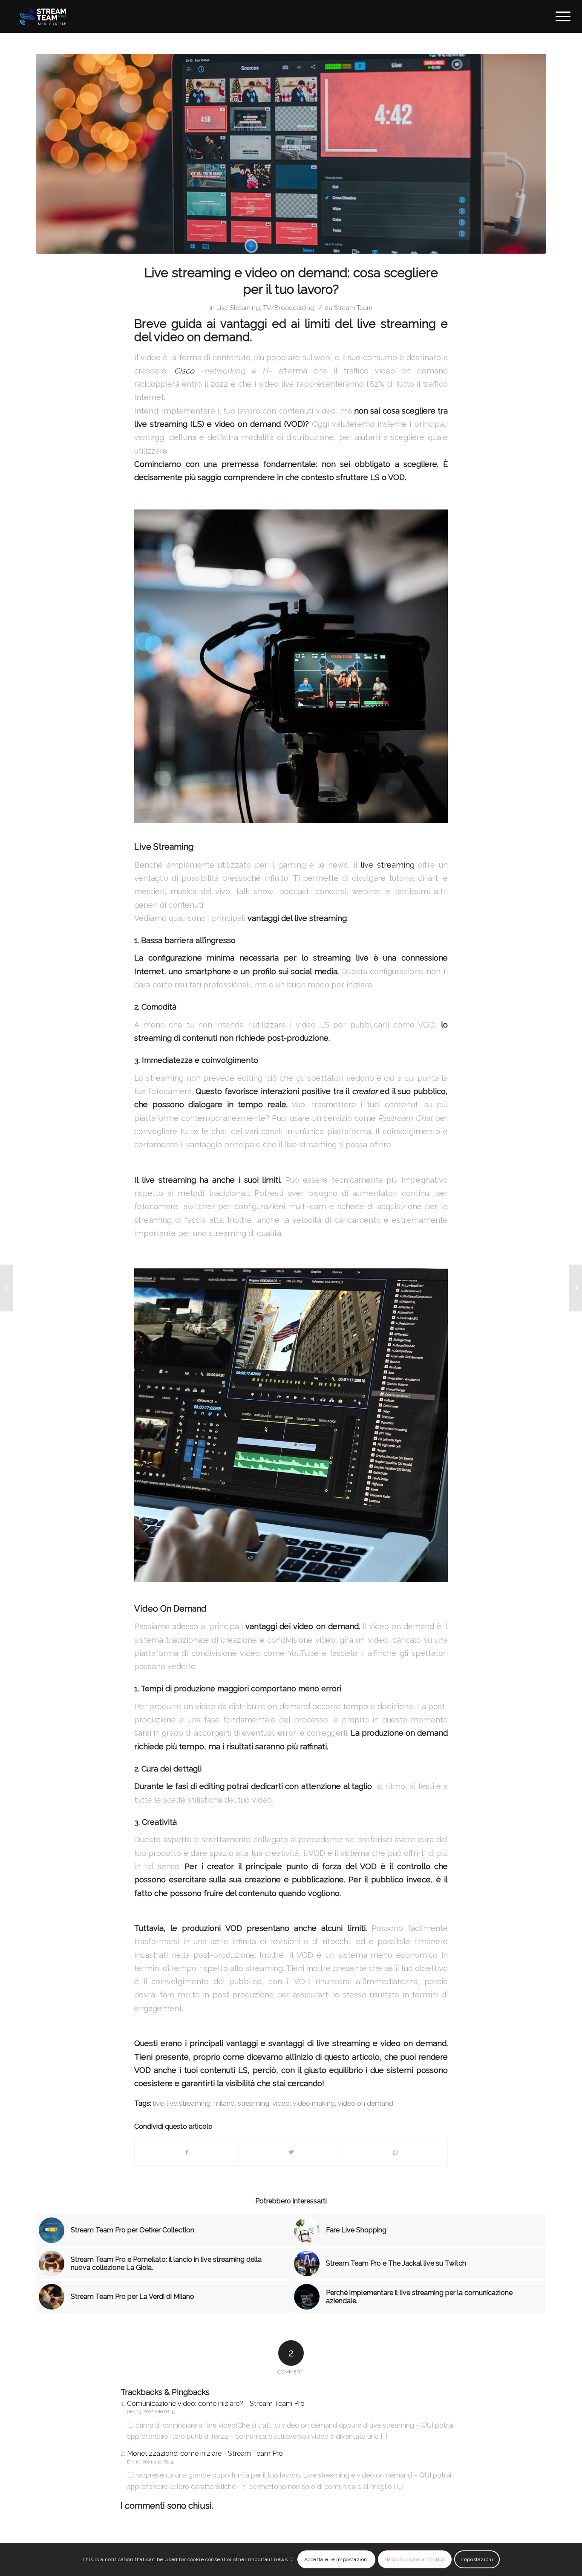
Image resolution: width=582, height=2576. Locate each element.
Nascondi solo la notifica (415, 2559)
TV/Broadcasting (289, 308)
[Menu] (560, 16)
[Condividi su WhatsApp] (395, 2152)
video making (314, 2103)
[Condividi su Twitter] (291, 2152)
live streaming (388, 865)
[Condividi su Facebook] (187, 2152)
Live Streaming (238, 308)
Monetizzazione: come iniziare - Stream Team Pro (205, 2453)
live (158, 2103)
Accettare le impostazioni (337, 2559)
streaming (254, 2103)
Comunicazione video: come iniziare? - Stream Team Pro (216, 2404)
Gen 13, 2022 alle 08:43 (151, 2412)
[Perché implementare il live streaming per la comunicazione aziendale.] (7, 1288)
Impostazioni (477, 2559)
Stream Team (353, 308)
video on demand (366, 2103)
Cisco (184, 371)
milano (224, 2103)
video (281, 2103)
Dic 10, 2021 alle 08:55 (151, 2462)
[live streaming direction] (291, 154)
